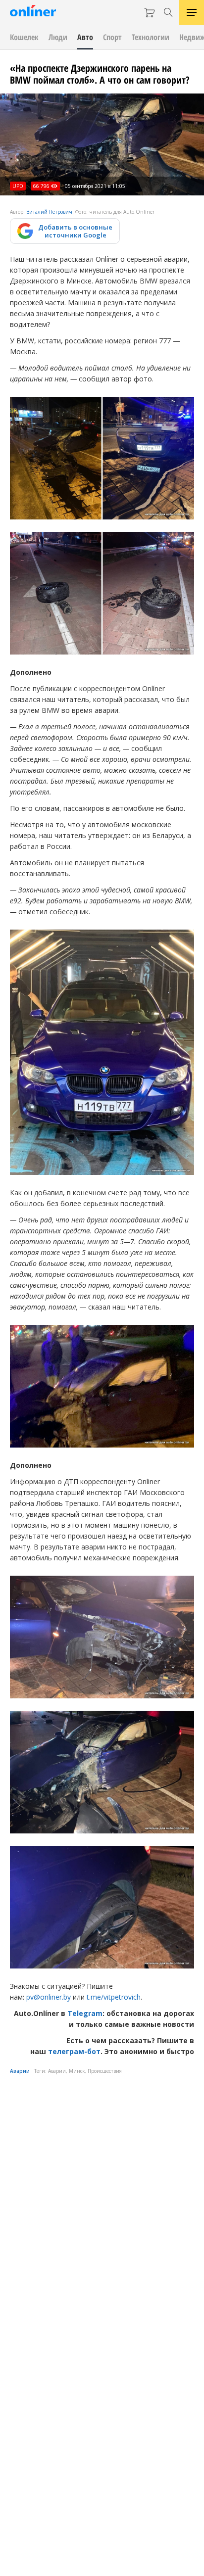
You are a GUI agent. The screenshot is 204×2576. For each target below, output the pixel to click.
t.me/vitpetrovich (114, 1997)
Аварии (20, 2071)
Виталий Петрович (49, 212)
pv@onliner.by (49, 1997)
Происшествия (105, 2071)
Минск (77, 2071)
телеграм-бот (74, 2051)
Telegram (85, 2013)
